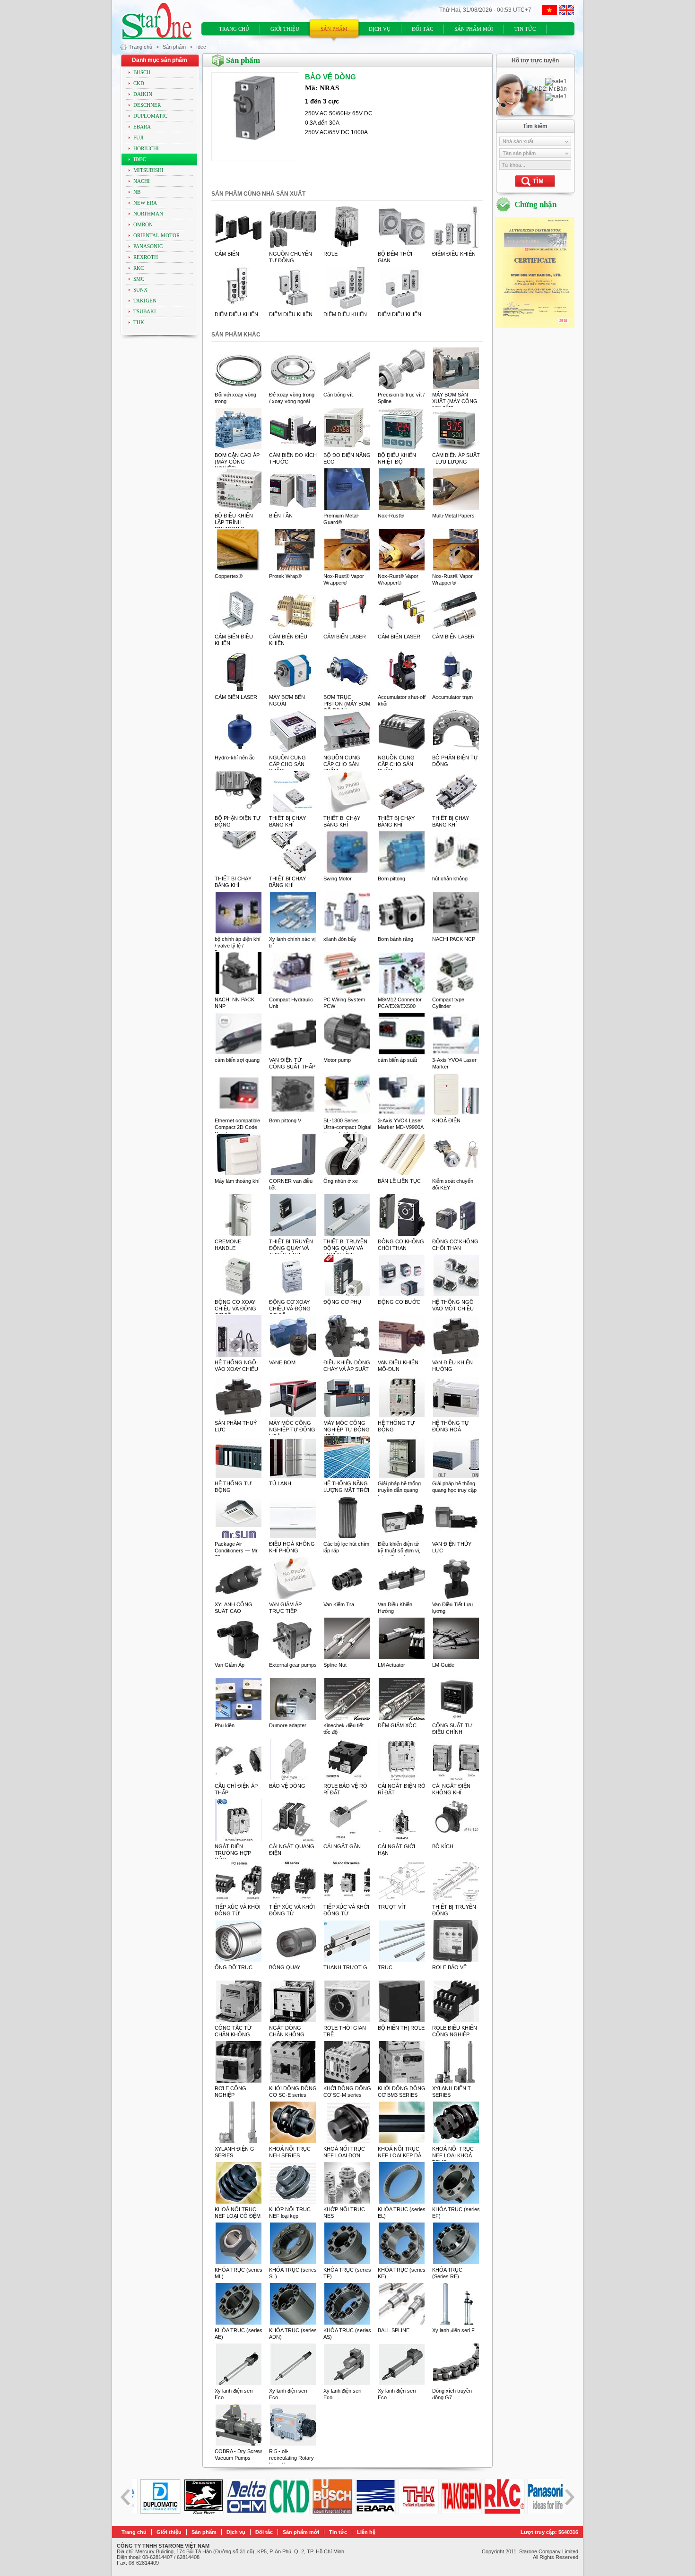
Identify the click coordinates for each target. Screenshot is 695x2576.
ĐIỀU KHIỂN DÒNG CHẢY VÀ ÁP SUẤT (347, 1366)
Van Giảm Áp (230, 1665)
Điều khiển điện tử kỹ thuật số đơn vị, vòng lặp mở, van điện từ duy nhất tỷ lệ (402, 1554)
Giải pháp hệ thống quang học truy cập (454, 1487)
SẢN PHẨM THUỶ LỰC (236, 1426)
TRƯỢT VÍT (392, 1907)
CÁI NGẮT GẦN (342, 1846)
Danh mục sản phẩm (160, 60)
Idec (201, 47)
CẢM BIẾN (227, 254)
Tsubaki (145, 312)
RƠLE (330, 254)
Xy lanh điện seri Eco (234, 2394)
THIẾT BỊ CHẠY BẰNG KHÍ (287, 821)
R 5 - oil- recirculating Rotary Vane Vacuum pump (292, 2458)
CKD (139, 83)
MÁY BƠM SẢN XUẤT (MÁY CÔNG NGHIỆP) (455, 401)
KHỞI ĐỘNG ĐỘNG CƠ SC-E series (293, 2092)
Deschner (147, 105)
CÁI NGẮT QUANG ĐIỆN (292, 1850)
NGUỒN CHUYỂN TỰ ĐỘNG (291, 257)
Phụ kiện (225, 1725)
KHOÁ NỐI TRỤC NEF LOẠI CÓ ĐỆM (238, 2213)
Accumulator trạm (452, 697)
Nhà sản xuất (518, 141)
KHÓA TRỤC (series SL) (293, 2273)
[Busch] (283, 2512)
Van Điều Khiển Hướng (395, 1608)
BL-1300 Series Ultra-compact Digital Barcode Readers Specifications (347, 1130)
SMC (139, 279)
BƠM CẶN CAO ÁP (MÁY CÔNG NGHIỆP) (237, 462)
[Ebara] (326, 2512)
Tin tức (525, 29)
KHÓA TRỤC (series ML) (239, 2273)
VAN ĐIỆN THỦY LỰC (452, 1547)
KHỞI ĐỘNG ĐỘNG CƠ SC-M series (347, 2092)
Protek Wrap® (285, 576)
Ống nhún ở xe (341, 1181)
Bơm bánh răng (395, 939)
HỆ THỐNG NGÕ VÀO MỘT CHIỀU (453, 1305)
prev (126, 2497)
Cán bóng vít (338, 395)
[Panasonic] (498, 2512)
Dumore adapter (288, 1725)
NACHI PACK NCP (454, 939)
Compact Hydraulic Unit (291, 1003)
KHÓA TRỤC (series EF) (456, 2213)
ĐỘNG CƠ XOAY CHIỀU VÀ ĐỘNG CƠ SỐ (235, 1309)
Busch (142, 73)
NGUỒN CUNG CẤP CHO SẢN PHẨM (287, 764)
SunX (140, 290)
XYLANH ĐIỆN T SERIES (452, 2092)
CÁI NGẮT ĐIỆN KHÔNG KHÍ (451, 1789)
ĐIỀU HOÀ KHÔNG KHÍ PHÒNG (292, 1547)
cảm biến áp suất (397, 1060)
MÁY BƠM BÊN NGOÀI (287, 700)
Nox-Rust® (391, 516)
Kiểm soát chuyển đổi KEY (453, 1184)
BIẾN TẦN (281, 516)
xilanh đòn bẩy (340, 939)
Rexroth (146, 257)
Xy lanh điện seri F (453, 2330)
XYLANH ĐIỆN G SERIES (235, 2152)
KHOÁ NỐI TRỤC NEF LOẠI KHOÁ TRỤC (453, 2155)
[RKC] (455, 2512)
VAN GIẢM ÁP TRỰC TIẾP (285, 1608)
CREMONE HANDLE (228, 1245)
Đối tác (422, 29)
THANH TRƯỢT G (345, 1967)
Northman (148, 214)
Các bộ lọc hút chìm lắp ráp (346, 1547)
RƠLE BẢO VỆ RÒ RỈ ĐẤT (345, 1789)
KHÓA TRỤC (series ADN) (293, 2334)
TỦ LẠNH (280, 1483)
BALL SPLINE (394, 2330)
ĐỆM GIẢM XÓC (397, 1725)
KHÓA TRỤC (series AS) (347, 2334)
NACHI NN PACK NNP (235, 1003)
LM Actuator (391, 1665)
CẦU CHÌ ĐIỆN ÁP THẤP (236, 1789)
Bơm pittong (391, 879)
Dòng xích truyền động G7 (452, 2394)
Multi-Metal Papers (453, 516)
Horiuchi (146, 149)
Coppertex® (229, 576)
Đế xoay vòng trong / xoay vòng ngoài (292, 398)
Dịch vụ (380, 29)
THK (139, 323)
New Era (145, 203)
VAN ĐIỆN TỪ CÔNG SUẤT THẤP (292, 1063)
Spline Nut (335, 1665)
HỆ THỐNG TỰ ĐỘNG (396, 1426)
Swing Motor (338, 879)
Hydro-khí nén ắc (235, 758)
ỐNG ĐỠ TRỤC (234, 1967)
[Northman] (541, 2512)
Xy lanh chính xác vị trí (292, 942)
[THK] (369, 2512)
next (569, 2497)
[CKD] (240, 2512)
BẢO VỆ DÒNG (287, 1786)
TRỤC (385, 1967)
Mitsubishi (148, 170)
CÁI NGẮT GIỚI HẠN (396, 1850)
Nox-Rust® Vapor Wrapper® (344, 579)
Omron (143, 225)
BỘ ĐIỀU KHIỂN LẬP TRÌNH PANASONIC (234, 522)
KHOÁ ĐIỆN (446, 1120)
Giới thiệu (285, 29)
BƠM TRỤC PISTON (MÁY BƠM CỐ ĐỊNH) (347, 704)
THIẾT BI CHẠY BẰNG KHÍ (233, 882)
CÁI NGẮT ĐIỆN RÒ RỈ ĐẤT (402, 1789)
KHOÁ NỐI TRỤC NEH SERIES (290, 2152)
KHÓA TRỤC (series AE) (239, 2334)
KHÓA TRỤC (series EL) (402, 2213)
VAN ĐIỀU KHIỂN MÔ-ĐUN (398, 1366)
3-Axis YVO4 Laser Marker (454, 1063)
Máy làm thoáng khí (237, 1181)
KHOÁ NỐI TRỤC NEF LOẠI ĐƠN (344, 2152)
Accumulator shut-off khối (402, 700)
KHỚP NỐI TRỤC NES (344, 2213)
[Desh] (154, 2512)
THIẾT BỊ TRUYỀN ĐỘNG (454, 1910)
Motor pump (337, 1060)
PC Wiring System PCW (344, 1003)
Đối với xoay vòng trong (235, 398)
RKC (139, 268)
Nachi (142, 181)
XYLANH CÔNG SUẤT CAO (234, 1608)
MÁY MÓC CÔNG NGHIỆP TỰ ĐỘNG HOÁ (292, 1430)
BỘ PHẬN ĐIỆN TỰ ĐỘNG (455, 761)
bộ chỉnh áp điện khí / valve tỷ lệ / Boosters (238, 946)
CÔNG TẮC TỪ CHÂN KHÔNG (233, 2031)
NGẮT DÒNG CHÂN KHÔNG (287, 2031)
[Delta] (197, 2512)
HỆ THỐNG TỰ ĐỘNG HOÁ (451, 1426)
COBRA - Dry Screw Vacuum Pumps (238, 2455)
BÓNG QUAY (285, 1967)
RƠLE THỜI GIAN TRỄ (345, 2031)
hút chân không (450, 879)
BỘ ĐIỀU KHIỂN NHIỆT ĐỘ (397, 458)
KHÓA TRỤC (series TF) (347, 2273)
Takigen (145, 301)
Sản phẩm (334, 29)
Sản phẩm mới (474, 29)
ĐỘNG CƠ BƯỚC (399, 1302)
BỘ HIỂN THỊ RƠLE (401, 2028)
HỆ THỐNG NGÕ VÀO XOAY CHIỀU (236, 1366)
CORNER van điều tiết (291, 1184)
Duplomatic (150, 116)
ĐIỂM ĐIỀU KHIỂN (454, 254)
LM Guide (443, 1665)
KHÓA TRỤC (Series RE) (447, 2273)
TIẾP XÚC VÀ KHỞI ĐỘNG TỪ (238, 1910)
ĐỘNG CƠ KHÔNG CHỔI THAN (401, 1245)
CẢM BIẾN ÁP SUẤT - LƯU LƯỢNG (456, 458)
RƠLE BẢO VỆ (449, 1967)
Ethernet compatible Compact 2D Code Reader (237, 1127)
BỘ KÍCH (443, 1846)
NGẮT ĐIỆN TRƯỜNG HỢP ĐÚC (233, 1853)
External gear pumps (293, 1665)
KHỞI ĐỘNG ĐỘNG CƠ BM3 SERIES (402, 2092)
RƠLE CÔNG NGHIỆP (230, 2092)
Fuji (139, 138)
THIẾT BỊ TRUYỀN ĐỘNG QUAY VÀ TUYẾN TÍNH (291, 1248)
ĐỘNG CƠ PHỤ (342, 1302)
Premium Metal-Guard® (341, 519)
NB (137, 192)
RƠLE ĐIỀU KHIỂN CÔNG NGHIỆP (455, 2031)
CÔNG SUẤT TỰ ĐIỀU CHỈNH (452, 1729)
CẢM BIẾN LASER (345, 637)
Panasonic (148, 246)
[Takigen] (412, 2512)
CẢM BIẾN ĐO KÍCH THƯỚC (293, 458)
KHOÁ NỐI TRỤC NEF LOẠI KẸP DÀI (400, 2152)
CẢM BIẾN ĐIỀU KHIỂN (234, 640)
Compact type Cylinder (448, 1003)
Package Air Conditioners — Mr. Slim (237, 1551)
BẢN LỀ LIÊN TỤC (399, 1181)
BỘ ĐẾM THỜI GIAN (395, 257)
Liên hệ (229, 42)
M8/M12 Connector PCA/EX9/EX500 (400, 1003)
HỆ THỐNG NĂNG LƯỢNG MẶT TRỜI (346, 1487)
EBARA (142, 127)
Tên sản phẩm (519, 153)
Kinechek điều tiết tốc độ (343, 1729)
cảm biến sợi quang (237, 1060)
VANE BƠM (282, 1362)
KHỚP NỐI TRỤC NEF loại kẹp (290, 2213)
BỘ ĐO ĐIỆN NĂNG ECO (347, 458)
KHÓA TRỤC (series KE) (402, 2273)
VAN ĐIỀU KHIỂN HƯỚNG (452, 1366)
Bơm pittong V (285, 1120)
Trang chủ (234, 29)
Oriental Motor (156, 236)
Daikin (143, 94)
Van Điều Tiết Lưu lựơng (452, 1608)
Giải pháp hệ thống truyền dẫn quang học (399, 1490)
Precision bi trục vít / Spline (401, 398)
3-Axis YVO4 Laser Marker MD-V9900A (401, 1124)
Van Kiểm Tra (339, 1604)
